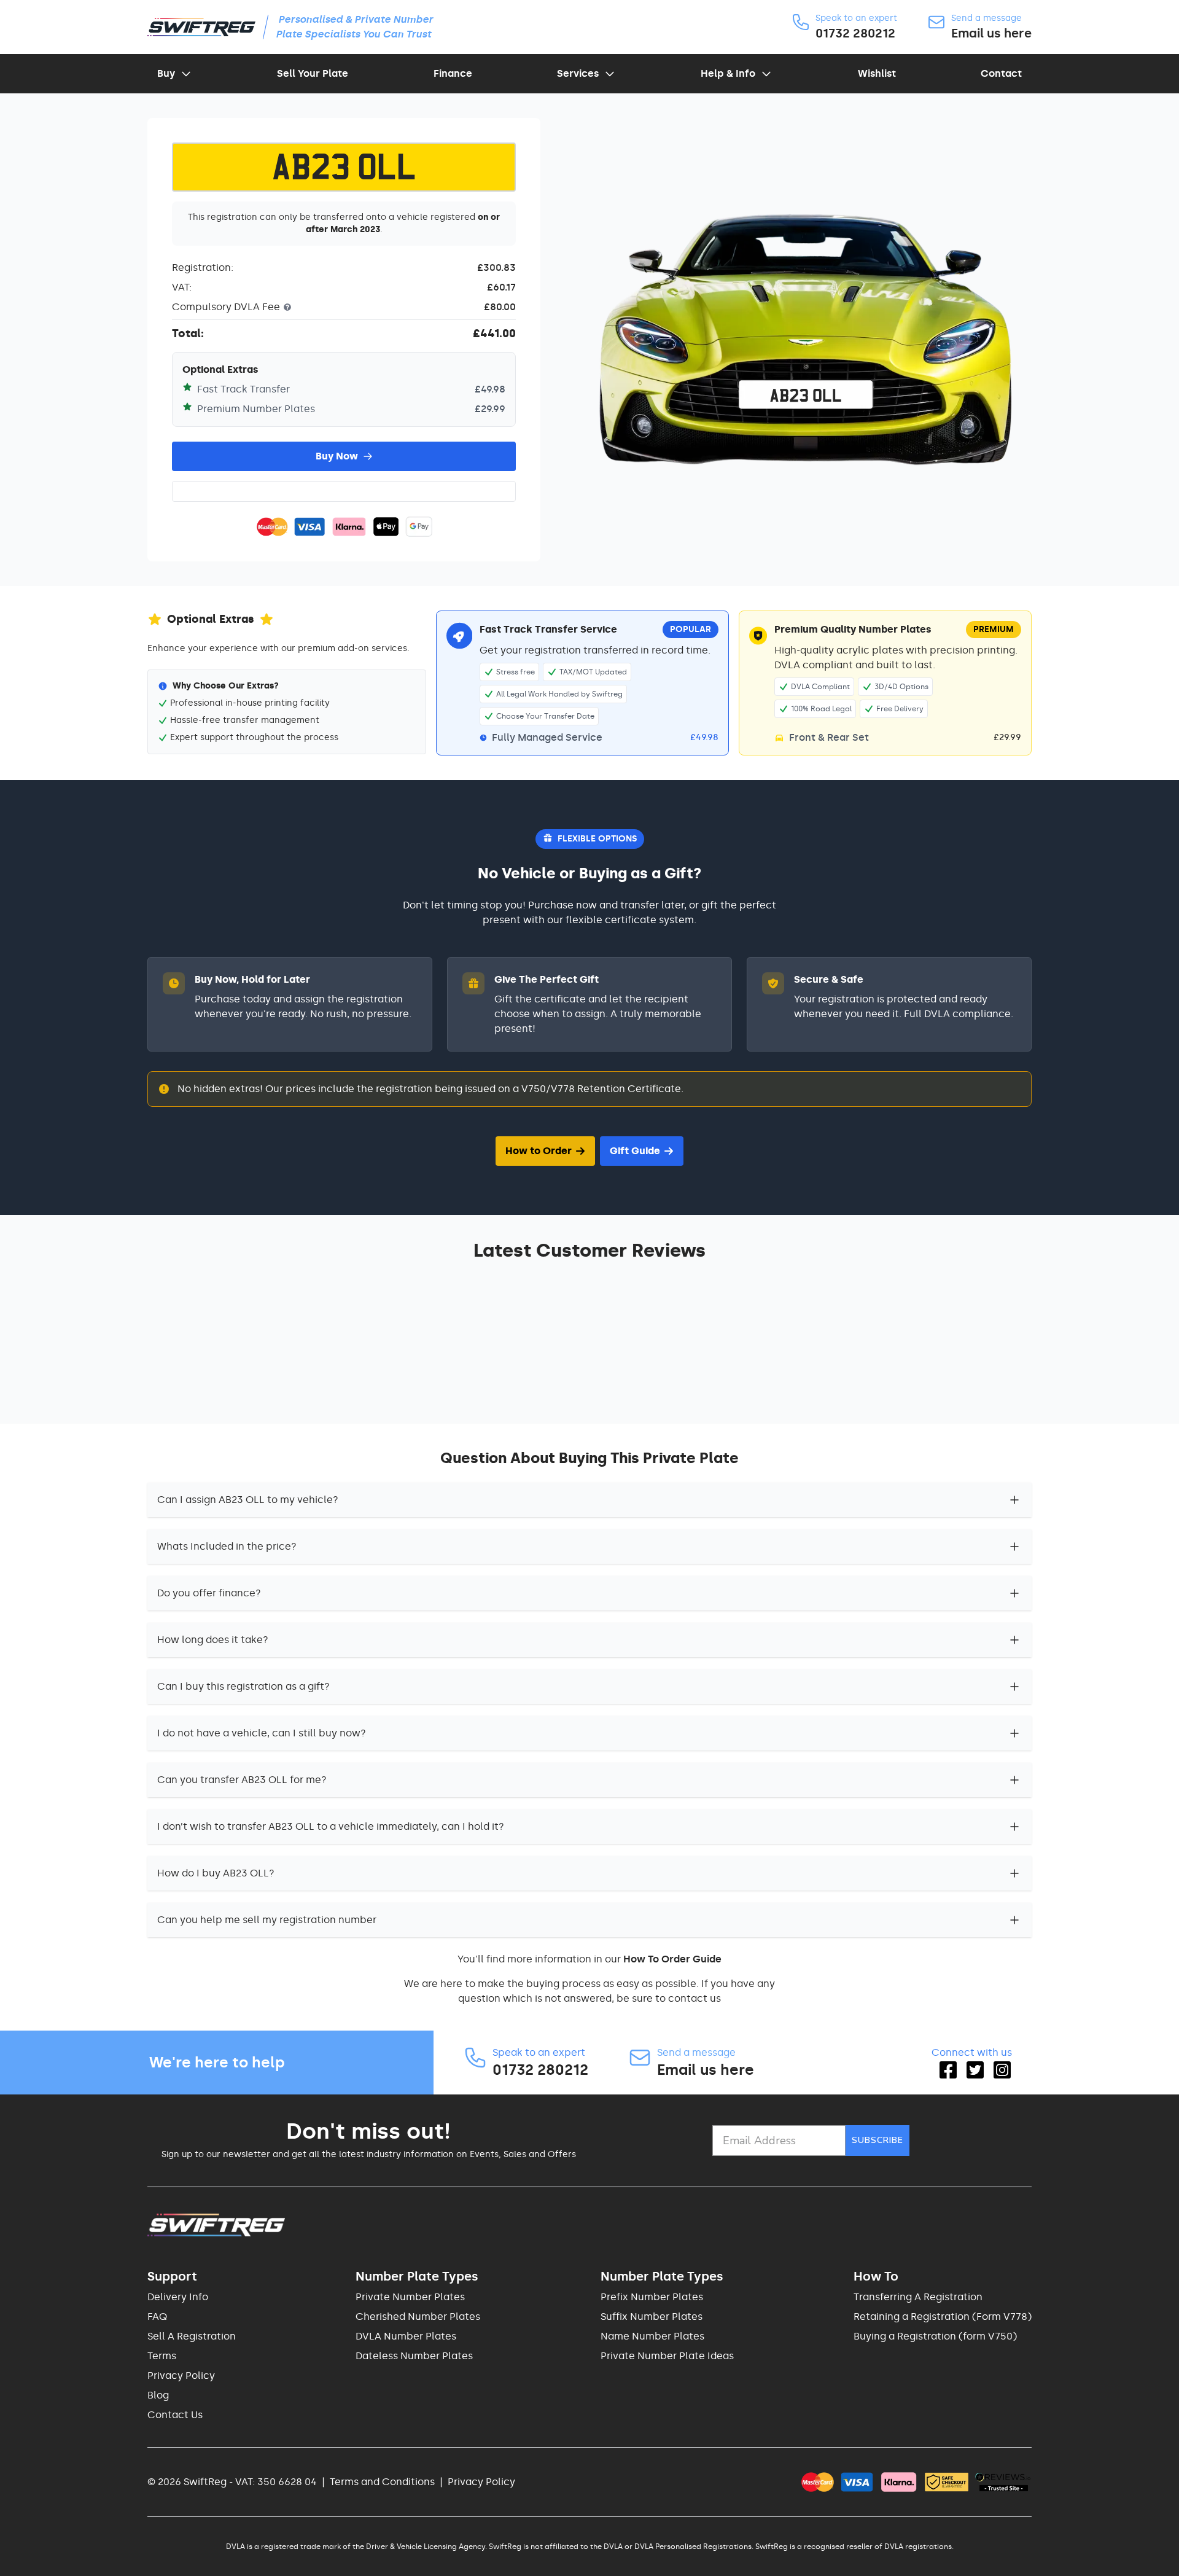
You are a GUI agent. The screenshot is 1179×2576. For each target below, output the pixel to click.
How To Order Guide (672, 1959)
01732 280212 (855, 33)
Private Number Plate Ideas (667, 2356)
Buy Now (337, 456)
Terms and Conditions (382, 2482)
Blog (158, 2395)
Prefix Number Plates (652, 2297)
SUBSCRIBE (877, 2140)
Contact (1001, 73)
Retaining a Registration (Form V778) (943, 2316)
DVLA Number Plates (406, 2336)
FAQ (157, 2316)
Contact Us (175, 2415)
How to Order (539, 1151)
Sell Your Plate (313, 73)
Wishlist (877, 73)
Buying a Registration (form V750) (935, 2336)
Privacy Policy (181, 2375)
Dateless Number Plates (414, 2356)
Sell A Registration (192, 2336)
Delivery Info (178, 2297)
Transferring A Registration (918, 2297)
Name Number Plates (652, 2336)
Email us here (991, 33)
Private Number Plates (410, 2297)
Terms (162, 2356)
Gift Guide (635, 1151)
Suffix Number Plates (652, 2316)
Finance (453, 73)
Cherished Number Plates (418, 2316)
